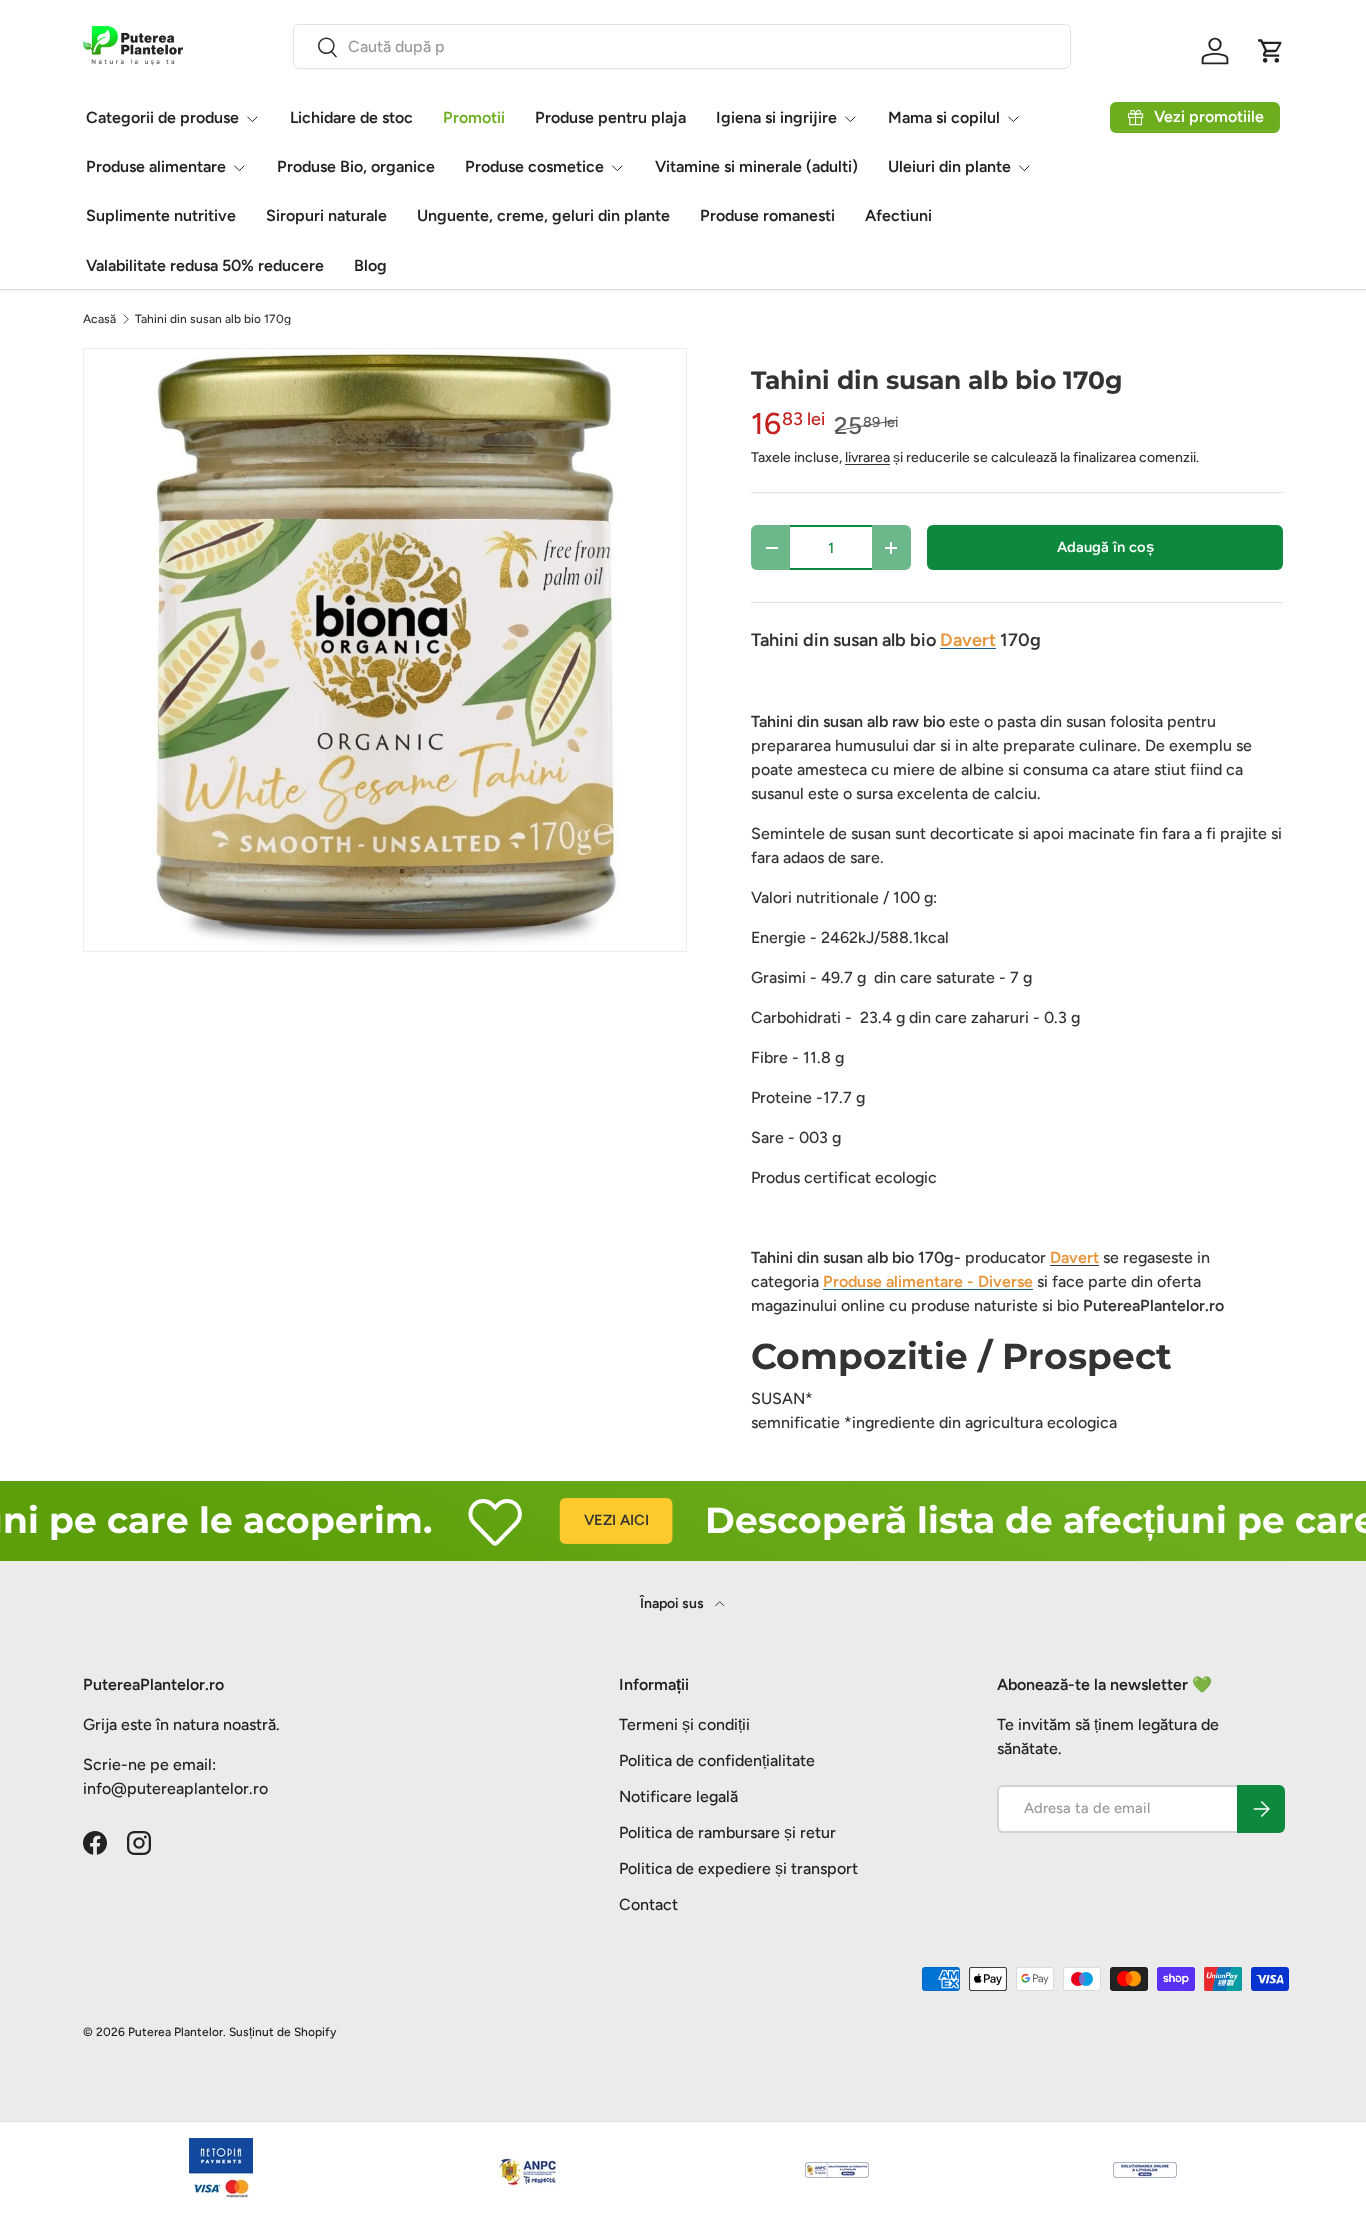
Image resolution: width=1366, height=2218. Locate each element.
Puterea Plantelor (175, 2032)
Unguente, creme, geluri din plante (543, 215)
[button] (1271, 51)
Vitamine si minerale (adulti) (756, 166)
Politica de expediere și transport (738, 1868)
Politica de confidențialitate (717, 1760)
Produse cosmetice (534, 166)
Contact (648, 1904)
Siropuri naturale (326, 215)
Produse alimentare (156, 166)
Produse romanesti (767, 215)
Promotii (474, 117)
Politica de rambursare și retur (727, 1832)
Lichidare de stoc (351, 117)
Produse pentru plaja (610, 117)
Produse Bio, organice (356, 166)
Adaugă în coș (1105, 547)
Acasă (99, 319)
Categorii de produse (162, 117)
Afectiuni (898, 215)
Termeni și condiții (684, 1724)
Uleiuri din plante (949, 166)
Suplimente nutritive (161, 215)
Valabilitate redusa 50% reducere (205, 265)
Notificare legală (678, 1796)
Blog (370, 265)
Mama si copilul (944, 117)
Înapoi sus (673, 1603)
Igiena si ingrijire (776, 117)
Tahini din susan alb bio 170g (213, 319)
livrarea (867, 457)
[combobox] (682, 46)
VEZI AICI (579, 1520)
